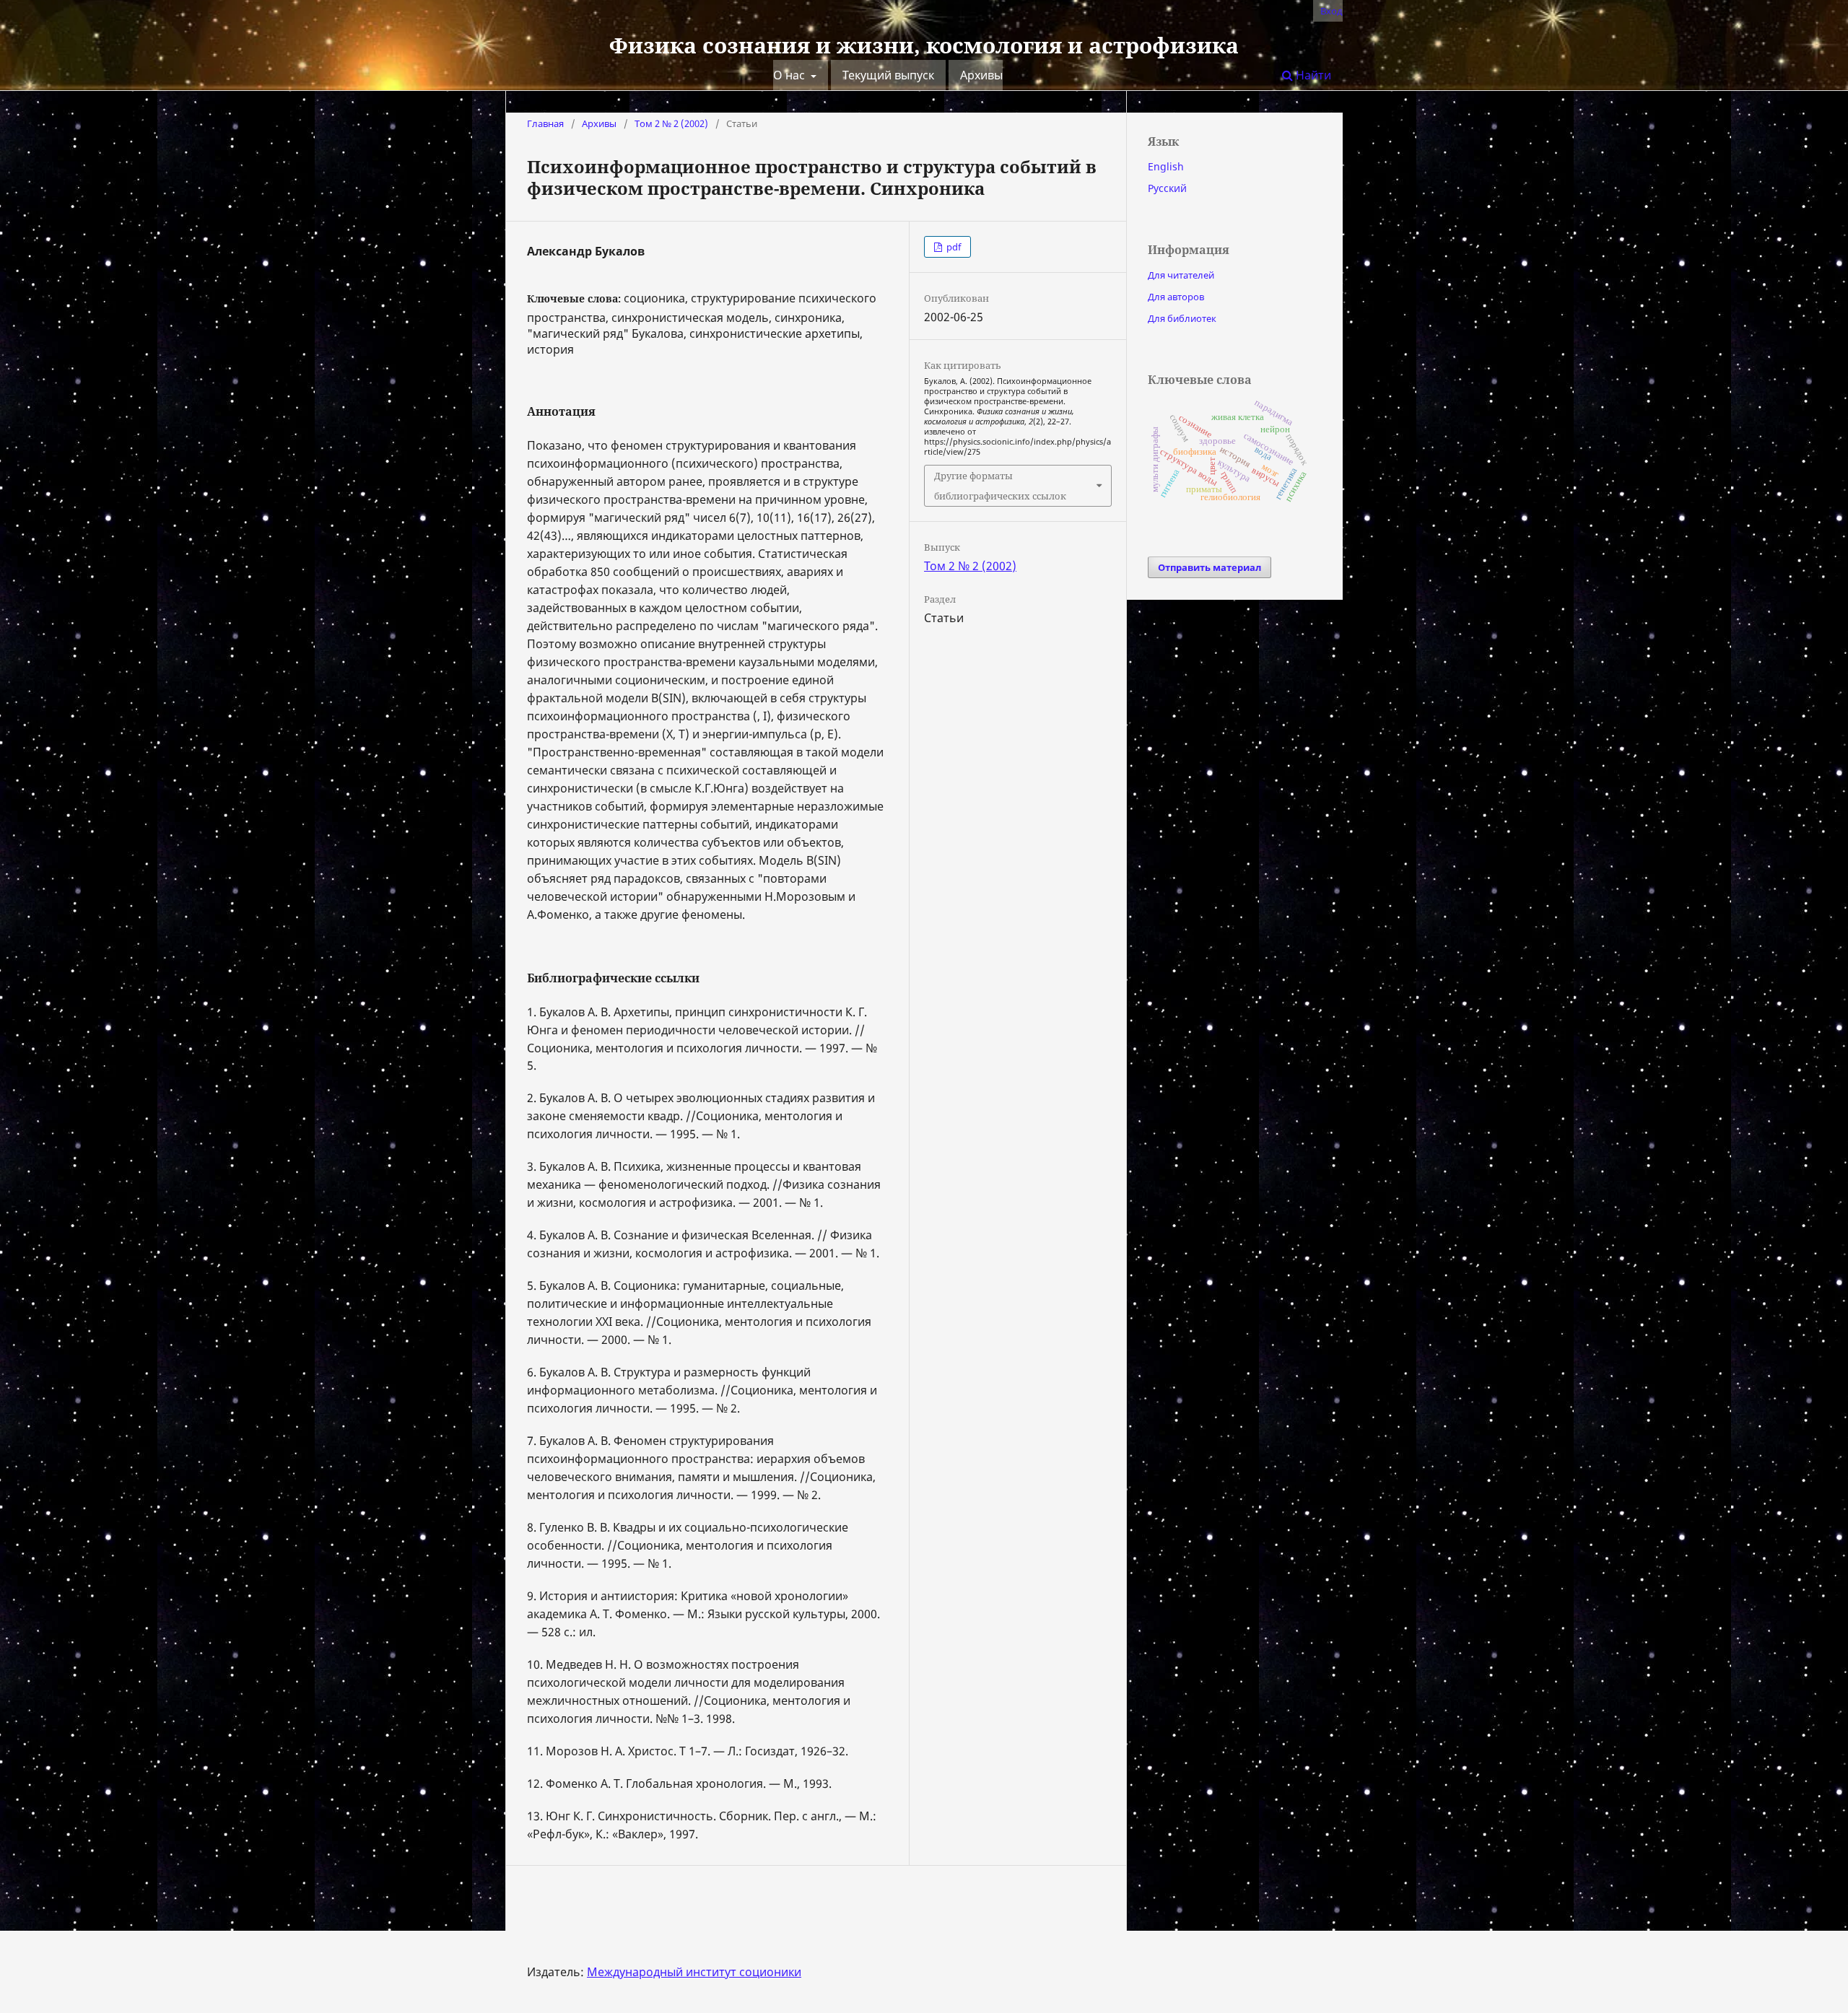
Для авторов (1176, 297)
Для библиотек (1182, 318)
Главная (545, 123)
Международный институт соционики (694, 1972)
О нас (790, 75)
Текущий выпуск (888, 75)
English (1166, 166)
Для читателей (1181, 275)
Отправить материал (1210, 567)
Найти (1312, 75)
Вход (1331, 11)
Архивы (981, 75)
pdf (953, 247)
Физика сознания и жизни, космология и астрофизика (924, 45)
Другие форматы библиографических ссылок (1000, 486)
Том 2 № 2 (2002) (671, 123)
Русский (1167, 188)
